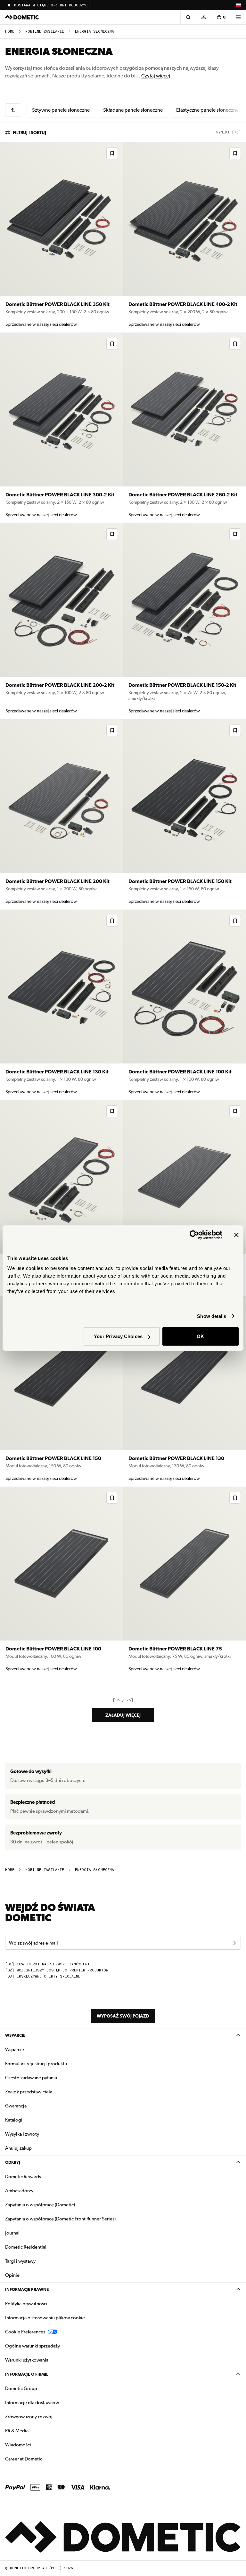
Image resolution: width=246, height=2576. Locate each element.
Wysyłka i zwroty (22, 2134)
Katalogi (34, 2120)
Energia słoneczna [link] (94, 32)
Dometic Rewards (23, 2177)
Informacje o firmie (27, 2374)
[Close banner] (236, 1235)
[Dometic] (22, 17)
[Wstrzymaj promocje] (9, 5)
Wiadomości (38, 2445)
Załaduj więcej (123, 1715)
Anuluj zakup (18, 2148)
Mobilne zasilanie (45, 32)
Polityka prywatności (26, 2304)
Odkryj (13, 2162)
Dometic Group (41, 2388)
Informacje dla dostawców (32, 2403)
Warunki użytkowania (27, 2360)
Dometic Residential (46, 2247)
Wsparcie (15, 2035)
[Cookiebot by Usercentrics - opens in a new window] (194, 1235)
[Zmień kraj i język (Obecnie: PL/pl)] (238, 5)
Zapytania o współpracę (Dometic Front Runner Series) (60, 2219)
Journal (12, 2233)
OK (200, 1336)
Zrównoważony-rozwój (29, 2417)
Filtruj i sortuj (29, 132)
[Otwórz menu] (238, 17)
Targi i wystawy (20, 2261)
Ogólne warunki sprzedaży (33, 2346)
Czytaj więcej (156, 76)
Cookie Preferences (25, 2332)
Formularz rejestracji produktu (36, 2064)
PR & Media (37, 2431)
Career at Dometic (44, 2459)
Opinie (12, 2275)
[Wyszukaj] (188, 17)
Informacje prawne (27, 2289)
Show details (212, 1316)
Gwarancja (16, 2106)
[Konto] (203, 17)
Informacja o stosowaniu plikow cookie (45, 2318)
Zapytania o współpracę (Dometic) (40, 2205)
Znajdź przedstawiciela (29, 2092)
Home (10, 32)
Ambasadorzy (19, 2191)
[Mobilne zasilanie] (13, 110)
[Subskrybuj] (234, 1943)
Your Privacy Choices (118, 1336)
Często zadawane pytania (31, 2078)
